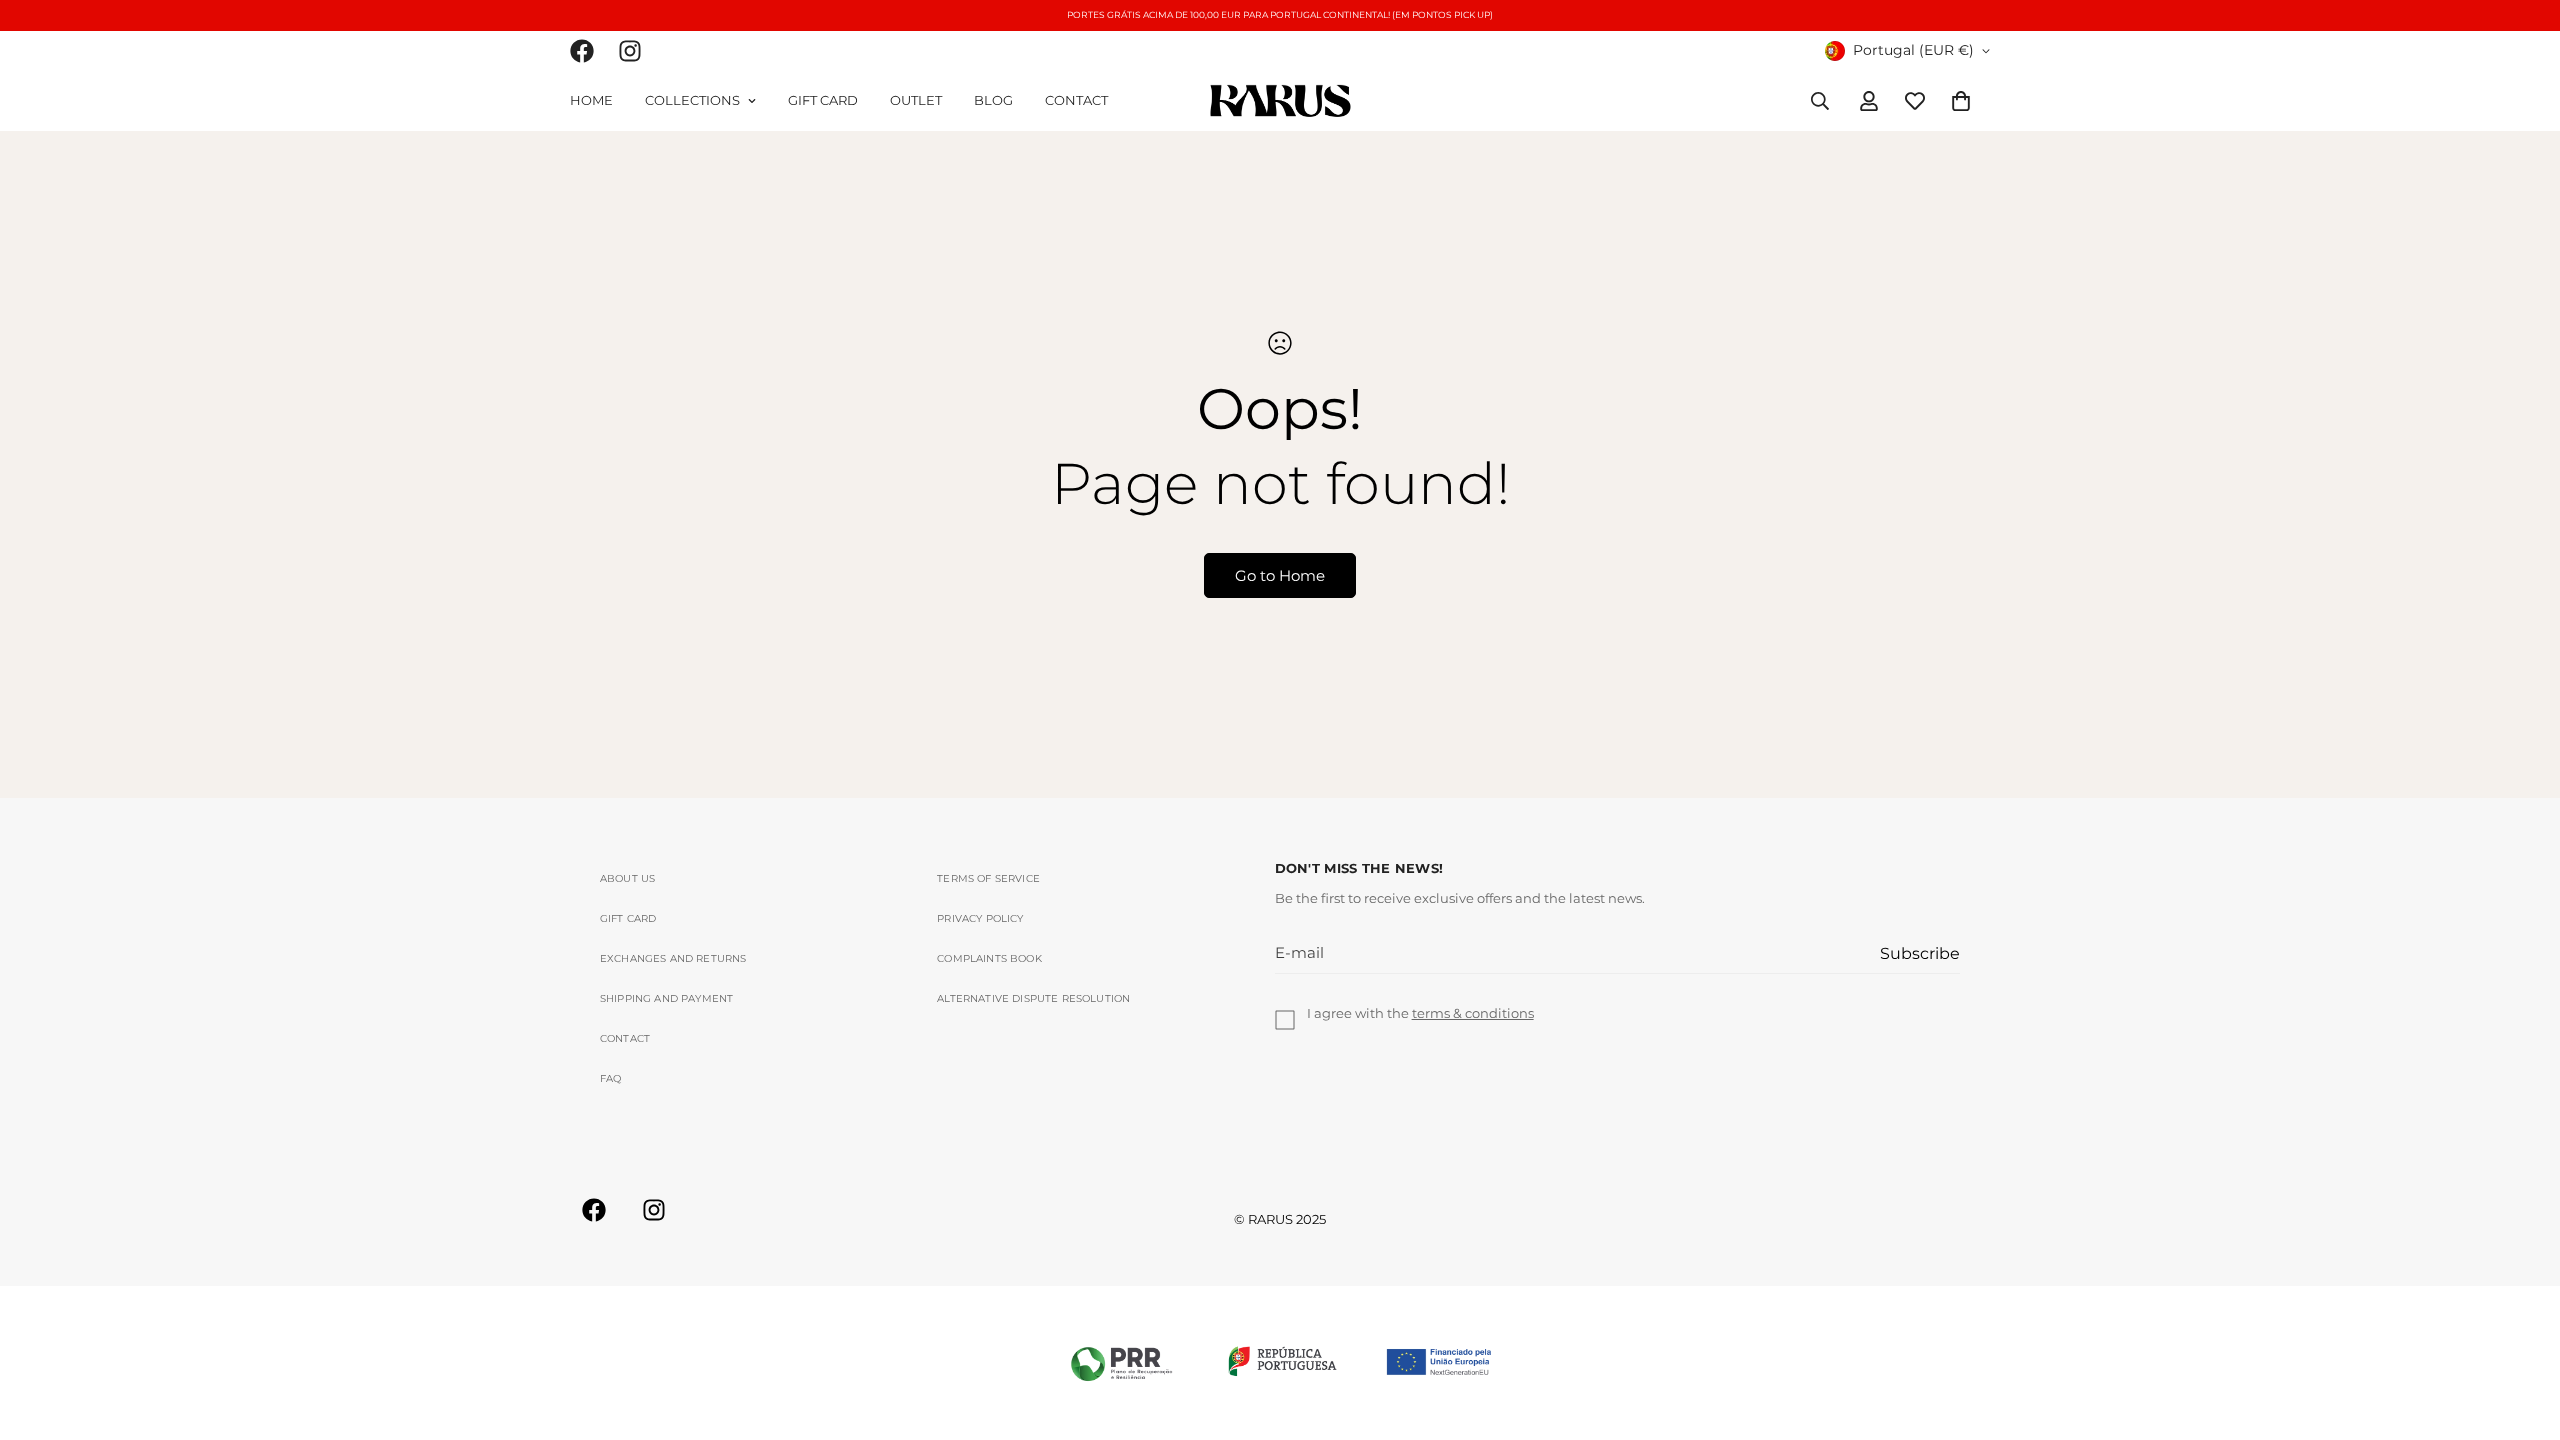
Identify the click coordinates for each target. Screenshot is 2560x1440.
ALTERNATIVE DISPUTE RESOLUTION (1033, 998)
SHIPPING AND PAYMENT (666, 998)
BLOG (993, 100)
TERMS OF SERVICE (988, 878)
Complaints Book (989, 958)
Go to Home (1280, 575)
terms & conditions (1473, 1013)
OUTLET (916, 100)
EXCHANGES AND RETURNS (673, 958)
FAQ (611, 1078)
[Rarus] (1280, 100)
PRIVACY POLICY (980, 918)
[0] (1961, 100)
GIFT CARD (823, 100)
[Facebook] (582, 51)
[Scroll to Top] (2521, 1331)
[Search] (1820, 100)
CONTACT (1076, 100)
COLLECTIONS (692, 100)
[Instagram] (630, 51)
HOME (591, 100)
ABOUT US (627, 878)
